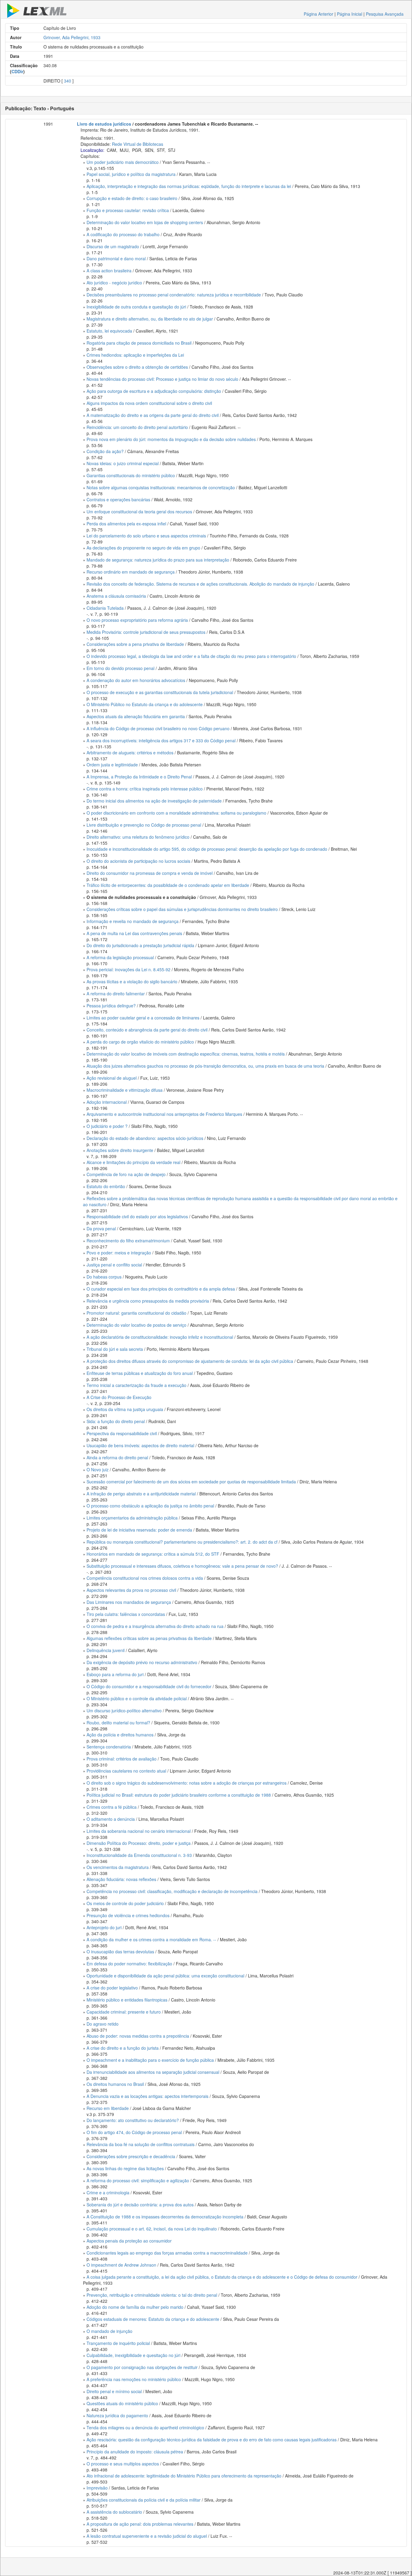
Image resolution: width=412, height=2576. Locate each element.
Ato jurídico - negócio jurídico (114, 283)
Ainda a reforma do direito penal (117, 1457)
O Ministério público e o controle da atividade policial (137, 1698)
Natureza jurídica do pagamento (117, 2415)
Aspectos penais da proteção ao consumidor (129, 2241)
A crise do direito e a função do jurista (123, 2048)
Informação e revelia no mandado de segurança (133, 921)
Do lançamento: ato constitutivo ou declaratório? (133, 2120)
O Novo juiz (98, 1470)
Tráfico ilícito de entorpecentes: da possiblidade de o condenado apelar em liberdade (168, 885)
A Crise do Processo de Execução (119, 1397)
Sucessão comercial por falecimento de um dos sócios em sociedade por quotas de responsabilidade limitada (191, 1482)
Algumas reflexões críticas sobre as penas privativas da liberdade (149, 1638)
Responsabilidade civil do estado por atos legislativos (137, 1216)
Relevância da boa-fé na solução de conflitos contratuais (141, 2144)
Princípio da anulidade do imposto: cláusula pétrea (135, 2452)
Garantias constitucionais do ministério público (131, 475)
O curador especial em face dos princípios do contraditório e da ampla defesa (161, 1289)
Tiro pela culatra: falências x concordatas (126, 1614)
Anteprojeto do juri (104, 1927)
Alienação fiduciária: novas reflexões (121, 1879)
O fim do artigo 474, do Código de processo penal (134, 2132)
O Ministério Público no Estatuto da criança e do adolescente (145, 704)
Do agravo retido (103, 2024)
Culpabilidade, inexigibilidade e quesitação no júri (133, 2355)
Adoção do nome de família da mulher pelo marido (135, 2307)
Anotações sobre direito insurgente (120, 1150)
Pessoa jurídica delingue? (111, 1006)
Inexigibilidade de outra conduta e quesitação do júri (136, 307)
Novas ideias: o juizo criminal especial (123, 463)
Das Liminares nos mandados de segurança (129, 1602)
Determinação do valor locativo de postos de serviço (136, 1325)
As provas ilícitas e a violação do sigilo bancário (132, 981)
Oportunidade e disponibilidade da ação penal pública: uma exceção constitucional (165, 1976)
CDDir (17, 71)
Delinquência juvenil (106, 1650)
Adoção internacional (107, 1102)
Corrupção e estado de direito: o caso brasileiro (132, 198)
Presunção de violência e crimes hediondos (128, 1915)
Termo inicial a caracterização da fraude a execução (136, 1385)
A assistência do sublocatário (114, 2512)
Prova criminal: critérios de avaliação (122, 1759)
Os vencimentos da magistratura (118, 1867)
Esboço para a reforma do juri (115, 1674)
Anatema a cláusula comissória (116, 596)
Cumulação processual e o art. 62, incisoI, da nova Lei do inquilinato (152, 2229)
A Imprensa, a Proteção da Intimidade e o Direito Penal (139, 777)
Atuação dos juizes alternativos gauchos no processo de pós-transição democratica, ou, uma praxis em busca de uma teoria (205, 1066)
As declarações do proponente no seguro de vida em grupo (143, 548)
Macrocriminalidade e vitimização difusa (125, 1090)
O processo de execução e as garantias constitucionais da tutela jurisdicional (160, 692)
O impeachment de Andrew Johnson (121, 2265)
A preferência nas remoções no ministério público (134, 2379)
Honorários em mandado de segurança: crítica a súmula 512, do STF (153, 1554)
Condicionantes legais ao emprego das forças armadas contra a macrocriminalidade (167, 2253)
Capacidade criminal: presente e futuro (124, 2012)
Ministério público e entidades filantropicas (127, 2000)
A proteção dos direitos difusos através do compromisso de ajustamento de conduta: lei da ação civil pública (190, 1361)
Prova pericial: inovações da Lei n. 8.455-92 (128, 969)
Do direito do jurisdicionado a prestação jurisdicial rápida (140, 945)
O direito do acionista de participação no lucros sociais (138, 861)
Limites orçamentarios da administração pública (132, 1518)
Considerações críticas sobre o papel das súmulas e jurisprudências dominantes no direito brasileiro (182, 909)
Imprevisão (97, 2488)
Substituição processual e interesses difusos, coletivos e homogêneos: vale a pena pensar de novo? (182, 1566)
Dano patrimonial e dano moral (116, 258)
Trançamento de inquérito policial (118, 2343)
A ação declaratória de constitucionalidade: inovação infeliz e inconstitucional (160, 1337)
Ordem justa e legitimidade (112, 765)
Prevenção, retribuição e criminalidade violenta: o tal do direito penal (152, 2295)
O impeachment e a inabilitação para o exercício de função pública (150, 2060)
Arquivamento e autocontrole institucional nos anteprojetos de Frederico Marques (164, 1114)
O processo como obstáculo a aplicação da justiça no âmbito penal (150, 1506)
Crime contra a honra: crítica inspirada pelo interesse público (145, 789)
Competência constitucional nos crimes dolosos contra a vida (145, 1578)
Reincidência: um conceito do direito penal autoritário (137, 427)
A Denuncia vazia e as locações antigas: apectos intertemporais (147, 2096)
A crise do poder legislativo (112, 1988)
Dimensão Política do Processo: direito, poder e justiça (139, 1843)
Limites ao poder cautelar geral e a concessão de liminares (143, 1018)
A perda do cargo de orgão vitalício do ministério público (140, 1042)
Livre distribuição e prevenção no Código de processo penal (144, 825)
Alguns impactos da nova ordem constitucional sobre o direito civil (149, 403)
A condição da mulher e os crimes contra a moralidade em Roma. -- (151, 1939)
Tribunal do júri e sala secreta (115, 1349)
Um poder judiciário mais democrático (123, 162)
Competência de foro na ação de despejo (126, 1174)
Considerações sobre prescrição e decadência (131, 2156)
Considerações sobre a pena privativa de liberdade (135, 644)
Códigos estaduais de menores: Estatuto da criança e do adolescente (153, 2319)
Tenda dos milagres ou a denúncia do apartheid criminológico (145, 2427)
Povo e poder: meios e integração (119, 1253)
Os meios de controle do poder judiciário (125, 1903)
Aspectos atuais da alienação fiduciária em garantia (136, 716)
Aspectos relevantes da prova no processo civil (131, 1590)
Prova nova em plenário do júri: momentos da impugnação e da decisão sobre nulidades (171, 439)
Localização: (92, 150)
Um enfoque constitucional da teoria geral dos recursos (139, 512)
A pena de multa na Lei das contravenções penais (134, 933)
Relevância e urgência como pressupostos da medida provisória (148, 1301)
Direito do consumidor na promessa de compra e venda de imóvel (150, 873)
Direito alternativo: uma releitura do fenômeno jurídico (138, 837)
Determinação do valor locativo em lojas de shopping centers (145, 222)
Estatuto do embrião (106, 1186)
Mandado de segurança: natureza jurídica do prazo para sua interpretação (158, 560)
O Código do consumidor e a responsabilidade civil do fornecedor (149, 1686)
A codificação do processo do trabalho (123, 234)
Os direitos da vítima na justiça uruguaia (125, 1409)
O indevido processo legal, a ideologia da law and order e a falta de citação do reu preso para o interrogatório (191, 656)
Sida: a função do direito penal (116, 1421)
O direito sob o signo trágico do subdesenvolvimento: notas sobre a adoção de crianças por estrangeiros (187, 1783)
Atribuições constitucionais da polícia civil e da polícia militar (144, 2500)
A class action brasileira (109, 271)
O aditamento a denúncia (111, 1819)
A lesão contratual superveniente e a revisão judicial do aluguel (147, 2536)
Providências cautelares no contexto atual (126, 1771)
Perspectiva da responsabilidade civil (122, 1433)
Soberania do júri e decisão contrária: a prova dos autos (140, 2205)
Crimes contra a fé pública (112, 1807)
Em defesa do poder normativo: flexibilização (129, 1964)
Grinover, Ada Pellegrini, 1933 (72, 37)
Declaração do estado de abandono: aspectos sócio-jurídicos (145, 1138)
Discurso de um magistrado (113, 246)
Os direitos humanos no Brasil (115, 2084)
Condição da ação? (105, 451)
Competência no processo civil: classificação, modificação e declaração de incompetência (172, 1891)
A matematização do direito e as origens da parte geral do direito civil (153, 415)
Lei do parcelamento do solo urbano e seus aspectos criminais (146, 536)
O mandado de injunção (109, 2331)
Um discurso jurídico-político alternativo (124, 1711)
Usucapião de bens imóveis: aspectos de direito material (140, 1445)
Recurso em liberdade (108, 2108)
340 (68, 81)
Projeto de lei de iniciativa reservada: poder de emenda (139, 1530)
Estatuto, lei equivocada (109, 331)
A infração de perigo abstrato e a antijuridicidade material (141, 1494)
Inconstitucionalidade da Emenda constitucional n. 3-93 (139, 1855)
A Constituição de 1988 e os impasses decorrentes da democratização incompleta (165, 2217)
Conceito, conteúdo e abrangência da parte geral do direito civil (147, 1030)
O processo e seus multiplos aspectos (123, 2464)
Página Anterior (319, 14)
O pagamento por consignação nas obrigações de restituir (142, 2367)
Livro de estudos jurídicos (104, 124)
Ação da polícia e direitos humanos (120, 1735)
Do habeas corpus (104, 1277)
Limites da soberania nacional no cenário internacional (139, 1831)
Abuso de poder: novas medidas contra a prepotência (138, 2036)
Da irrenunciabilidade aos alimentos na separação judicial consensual (153, 2072)
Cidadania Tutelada (105, 608)
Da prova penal (101, 1229)
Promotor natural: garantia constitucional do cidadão (136, 1313)
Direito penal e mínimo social (114, 2391)
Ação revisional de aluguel (112, 1078)
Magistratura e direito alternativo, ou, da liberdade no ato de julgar (150, 319)
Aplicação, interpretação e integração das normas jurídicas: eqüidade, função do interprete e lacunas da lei (189, 186)
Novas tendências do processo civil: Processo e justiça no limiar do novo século (162, 379)
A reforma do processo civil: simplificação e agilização (138, 2180)
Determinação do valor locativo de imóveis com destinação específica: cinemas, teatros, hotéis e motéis (186, 1054)
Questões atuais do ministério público (122, 2403)
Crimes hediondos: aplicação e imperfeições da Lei (135, 355)
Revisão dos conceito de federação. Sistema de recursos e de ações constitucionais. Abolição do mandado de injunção (200, 584)
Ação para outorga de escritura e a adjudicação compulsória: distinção (154, 391)
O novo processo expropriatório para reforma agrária (137, 620)
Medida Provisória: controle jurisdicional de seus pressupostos (146, 632)
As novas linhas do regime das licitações (125, 2168)
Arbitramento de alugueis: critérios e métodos (130, 753)
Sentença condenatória (109, 1747)
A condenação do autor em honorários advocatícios (136, 680)
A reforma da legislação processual (120, 957)
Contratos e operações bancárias (118, 499)
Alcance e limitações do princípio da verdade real (133, 1162)
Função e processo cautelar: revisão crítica (128, 210)
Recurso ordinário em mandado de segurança (131, 572)
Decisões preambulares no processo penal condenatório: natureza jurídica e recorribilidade (174, 295)
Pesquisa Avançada (385, 14)
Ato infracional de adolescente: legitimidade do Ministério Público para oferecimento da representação (184, 2476)
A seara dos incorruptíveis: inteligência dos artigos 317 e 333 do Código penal (161, 740)
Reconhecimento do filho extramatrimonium (128, 1241)
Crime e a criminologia (108, 2193)
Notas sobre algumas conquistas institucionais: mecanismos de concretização (161, 487)
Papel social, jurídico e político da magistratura (131, 174)
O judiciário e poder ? (107, 1126)
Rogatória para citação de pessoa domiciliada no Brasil (139, 343)
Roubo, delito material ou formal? (118, 1723)
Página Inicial (350, 14)
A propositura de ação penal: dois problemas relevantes (140, 2524)
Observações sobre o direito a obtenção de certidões (137, 367)
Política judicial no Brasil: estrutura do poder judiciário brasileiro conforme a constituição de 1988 (179, 1795)
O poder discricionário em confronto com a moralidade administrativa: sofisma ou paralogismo (176, 813)
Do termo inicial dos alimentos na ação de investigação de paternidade (154, 801)
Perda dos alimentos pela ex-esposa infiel (126, 524)
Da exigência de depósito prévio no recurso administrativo (142, 1662)
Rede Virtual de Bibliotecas (138, 144)
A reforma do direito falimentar (116, 994)
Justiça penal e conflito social (114, 1265)
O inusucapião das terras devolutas (120, 1952)
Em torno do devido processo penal (120, 668)
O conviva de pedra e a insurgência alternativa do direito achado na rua (155, 1626)
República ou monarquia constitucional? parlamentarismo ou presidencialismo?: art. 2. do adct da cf (182, 1542)
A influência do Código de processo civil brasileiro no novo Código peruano (158, 728)
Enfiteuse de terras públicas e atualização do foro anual (140, 1373)
